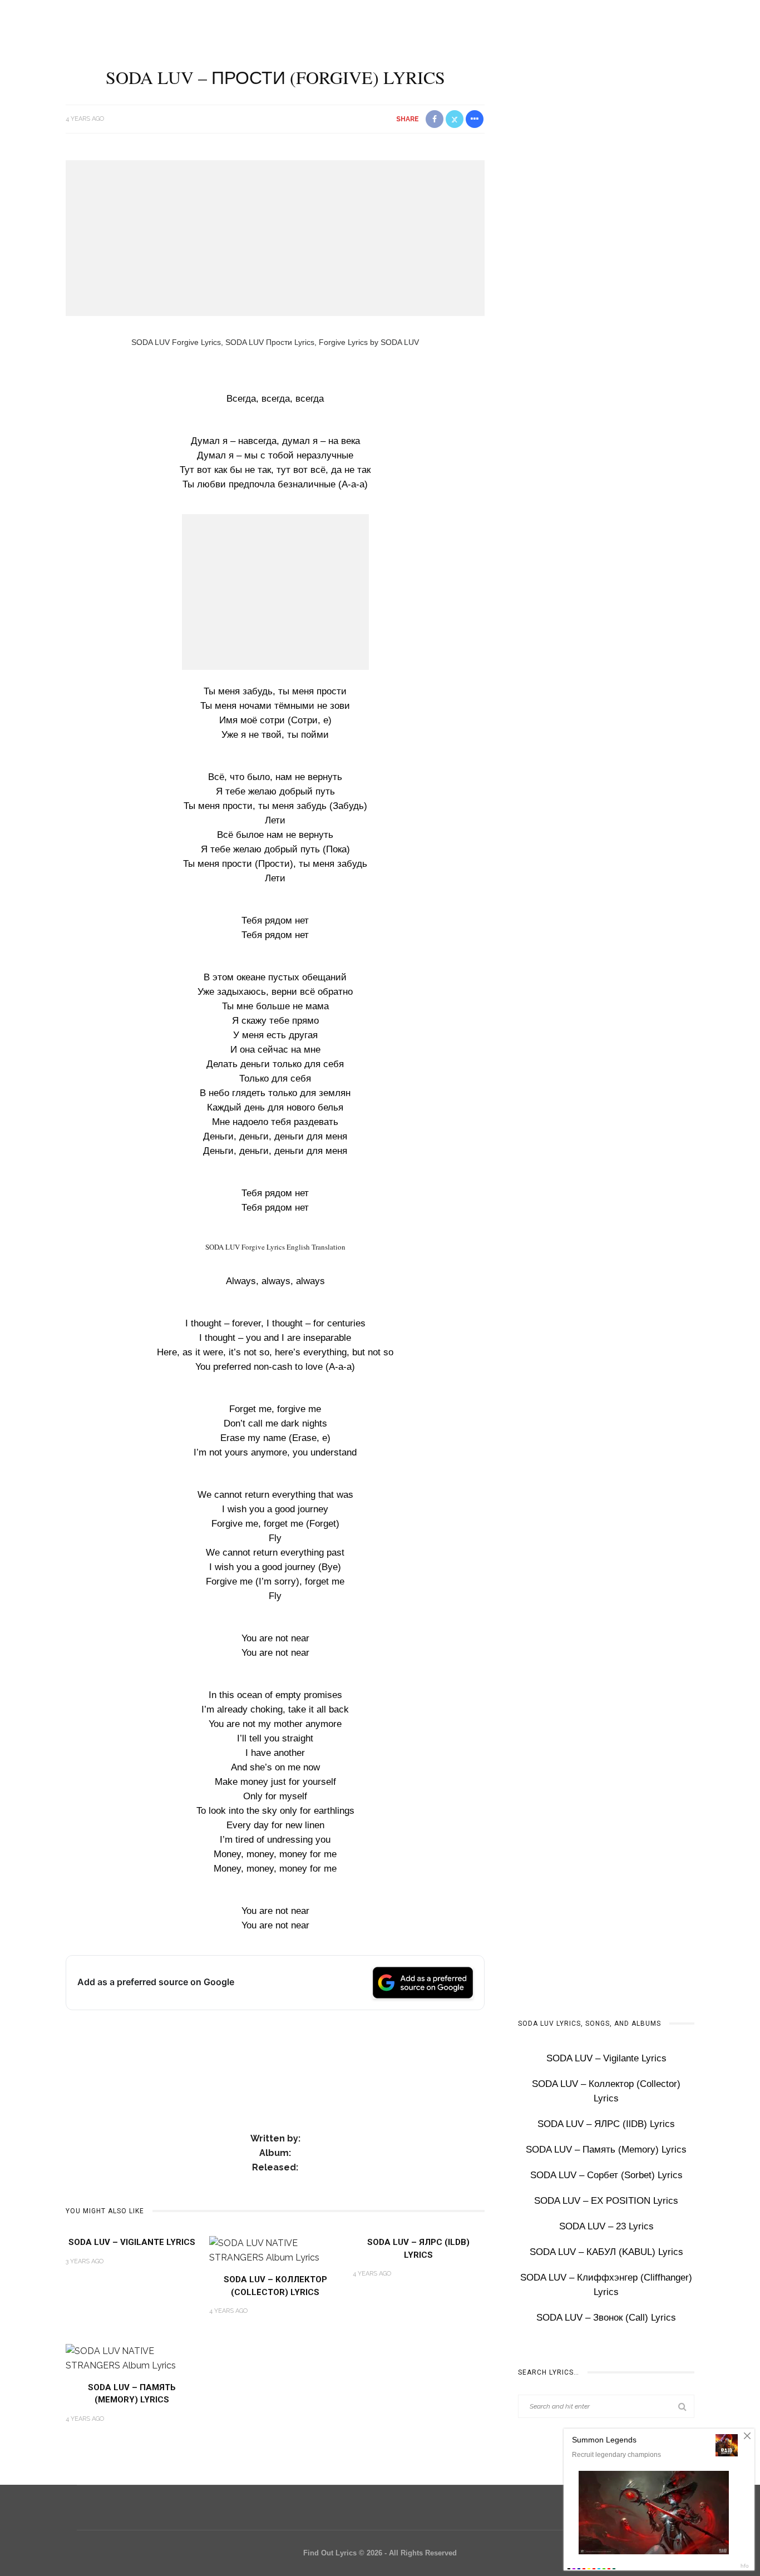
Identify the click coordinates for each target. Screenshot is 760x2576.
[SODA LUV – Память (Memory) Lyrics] (132, 2358)
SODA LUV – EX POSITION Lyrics (606, 2201)
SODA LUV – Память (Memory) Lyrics (606, 2150)
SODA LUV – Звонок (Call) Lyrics (606, 2318)
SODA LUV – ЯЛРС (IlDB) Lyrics (606, 2124)
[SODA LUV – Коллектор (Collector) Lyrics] (275, 2250)
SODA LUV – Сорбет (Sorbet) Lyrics (606, 2175)
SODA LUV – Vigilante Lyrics (132, 2242)
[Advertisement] (275, 238)
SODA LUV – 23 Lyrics (606, 2226)
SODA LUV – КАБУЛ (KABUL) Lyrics (606, 2252)
